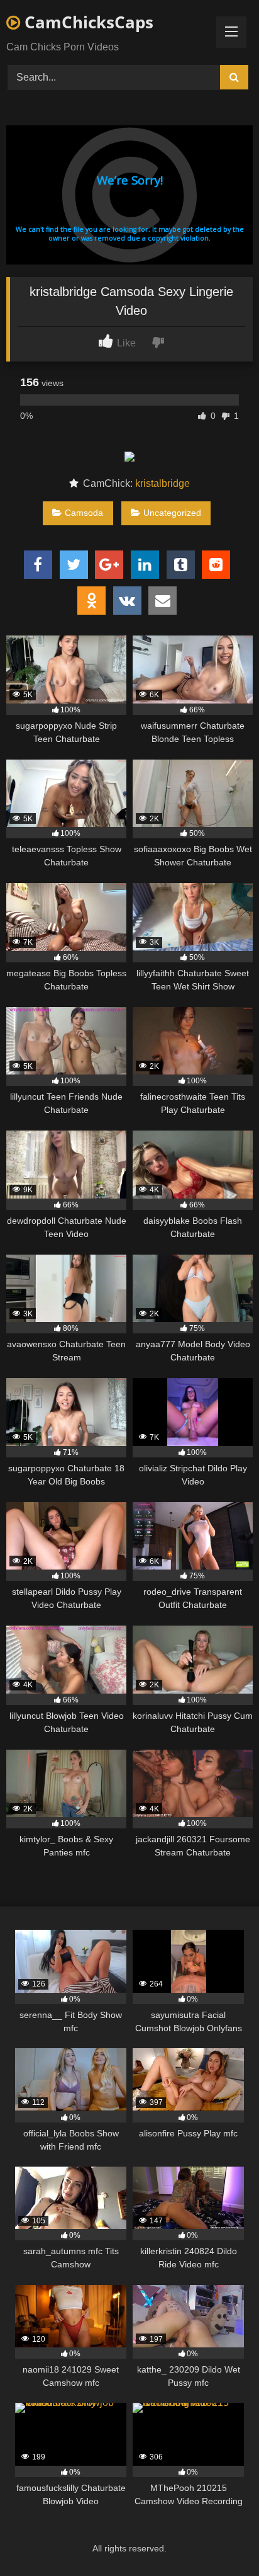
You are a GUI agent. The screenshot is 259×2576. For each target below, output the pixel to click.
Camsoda (84, 513)
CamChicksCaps (87, 22)
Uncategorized (172, 513)
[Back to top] (220, 2539)
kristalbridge (163, 483)
